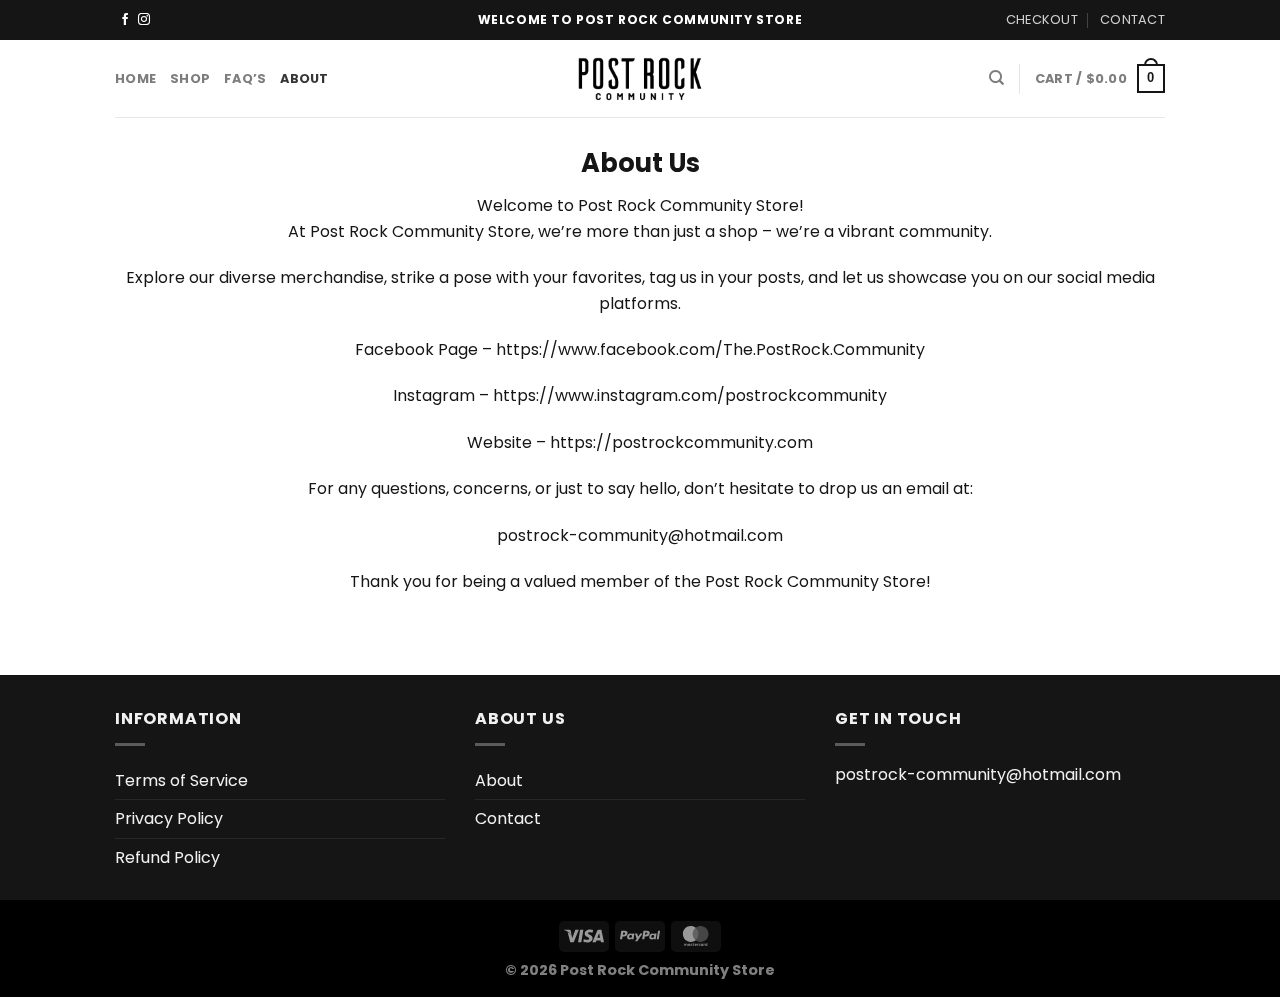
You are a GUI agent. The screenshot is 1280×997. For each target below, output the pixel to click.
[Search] (996, 78)
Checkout (1042, 19)
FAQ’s (245, 78)
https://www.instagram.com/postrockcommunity (690, 395)
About (304, 78)
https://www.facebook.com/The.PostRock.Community (710, 349)
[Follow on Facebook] (125, 20)
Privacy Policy (169, 818)
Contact (1132, 19)
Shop (190, 78)
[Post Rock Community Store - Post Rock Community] (640, 79)
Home (135, 78)
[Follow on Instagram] (144, 20)
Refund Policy (167, 857)
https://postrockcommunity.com (681, 442)
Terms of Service (181, 780)
